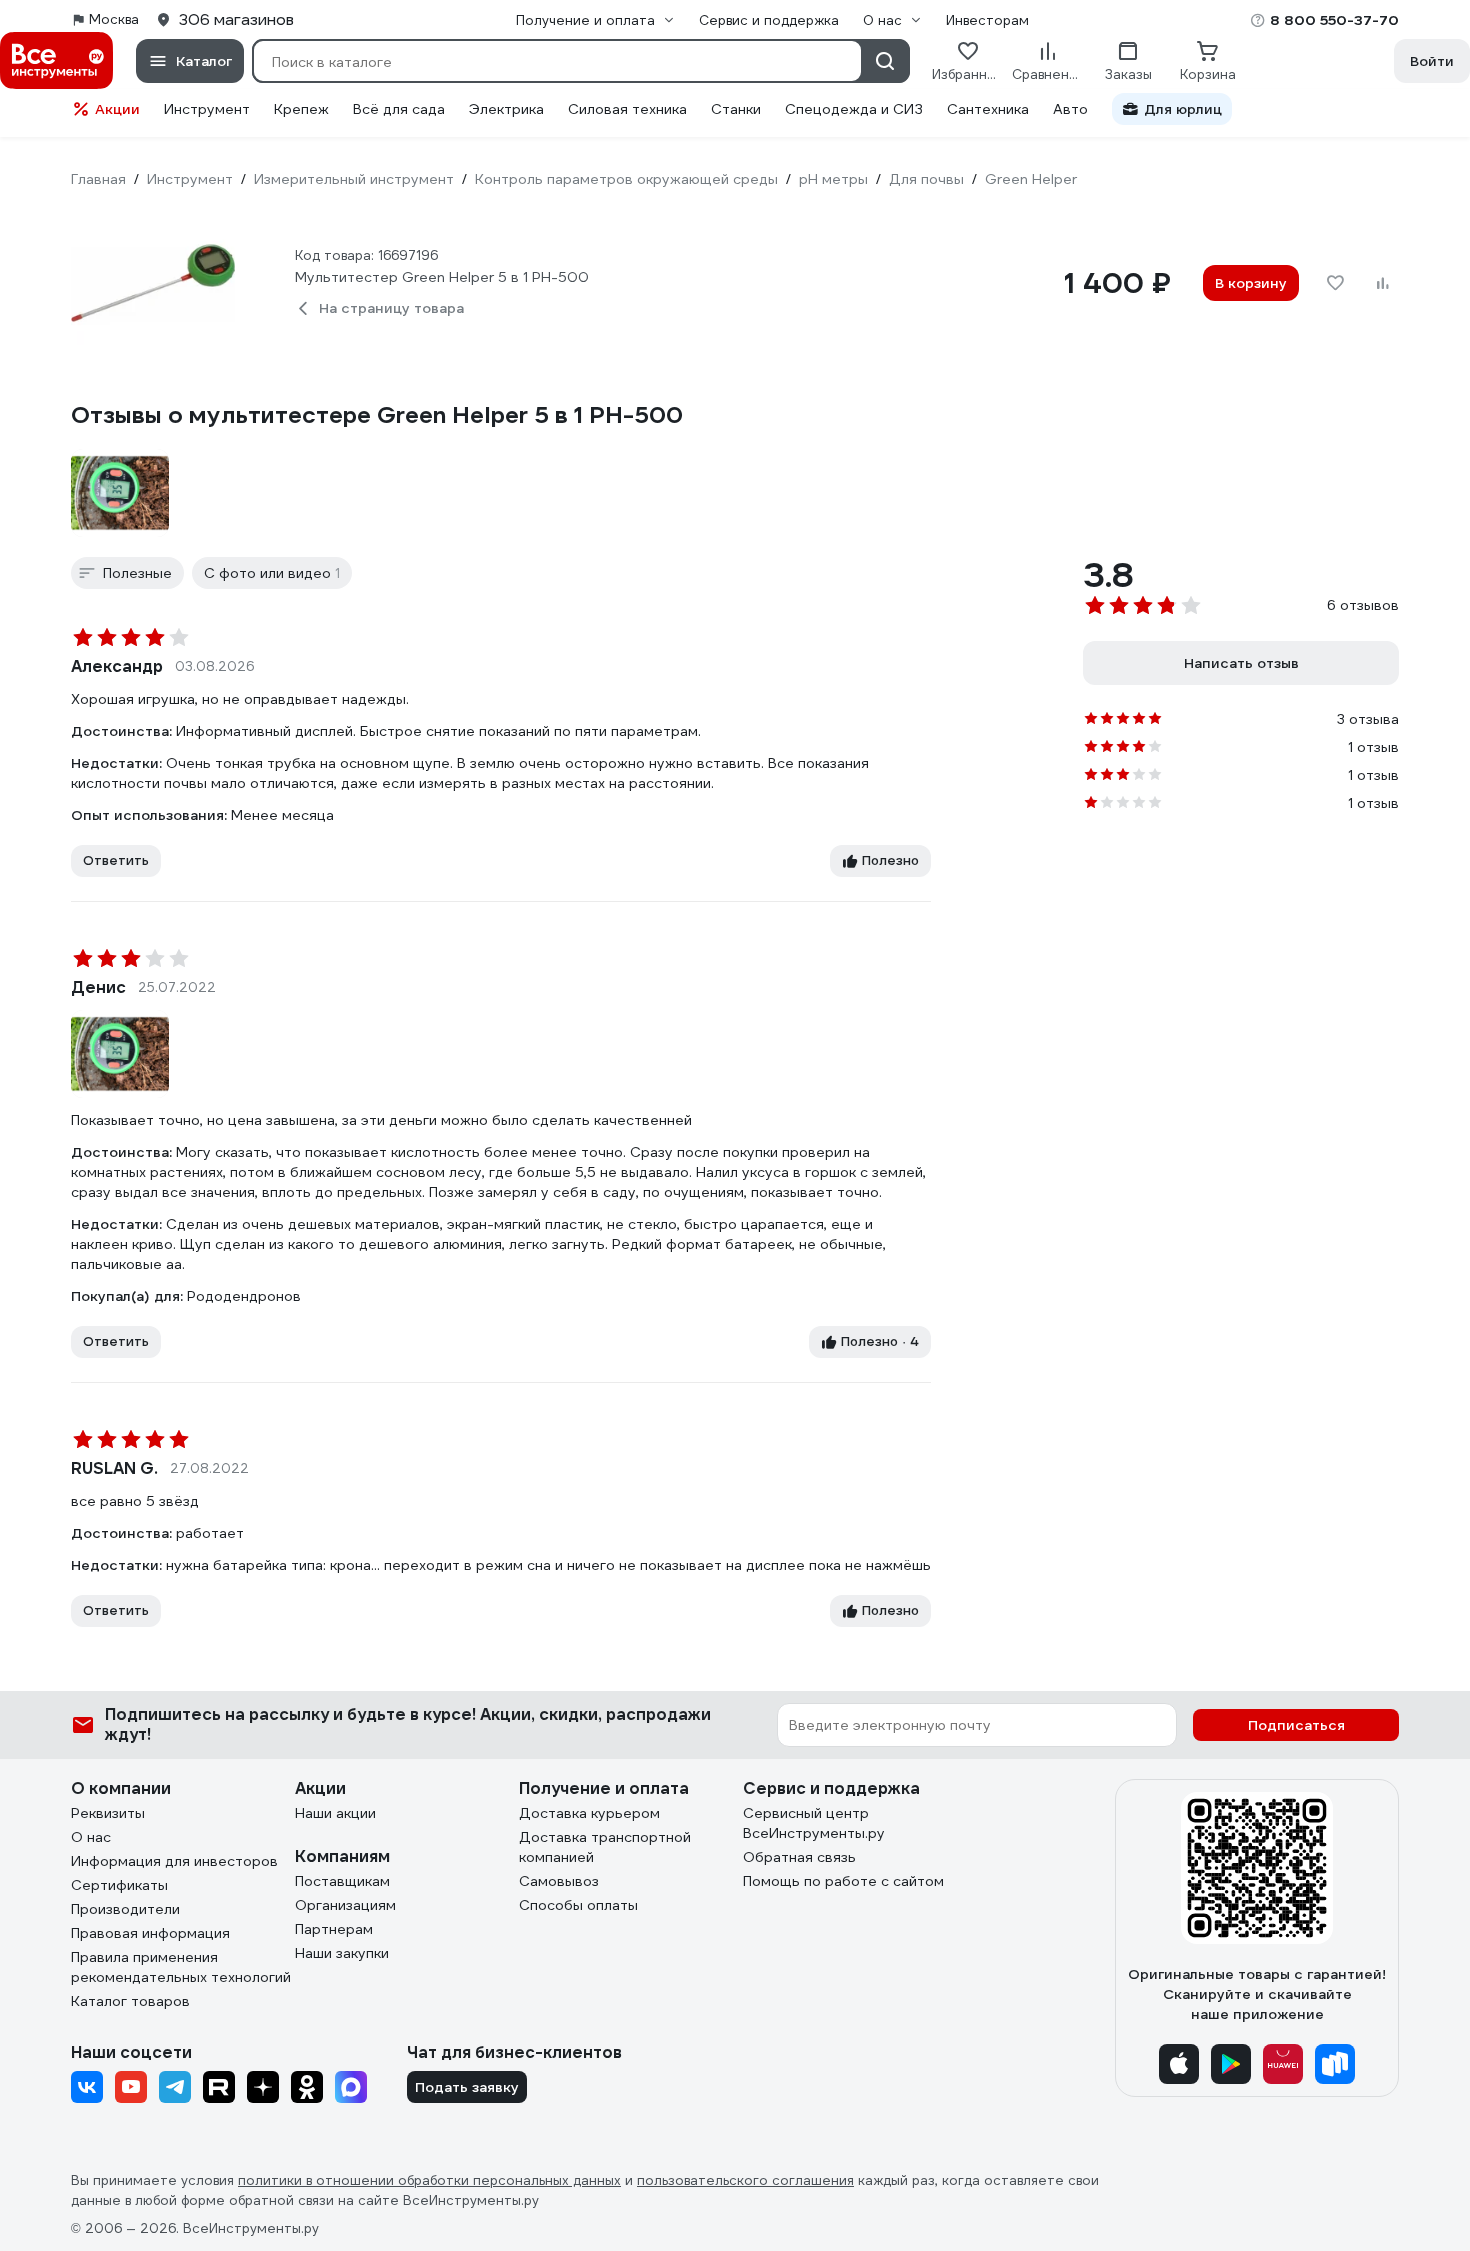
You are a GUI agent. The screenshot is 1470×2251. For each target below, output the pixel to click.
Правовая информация (150, 1933)
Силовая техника (627, 109)
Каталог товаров (130, 2001)
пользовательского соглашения (745, 2180)
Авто (1070, 109)
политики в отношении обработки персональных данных (429, 2180)
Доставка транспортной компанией (605, 1847)
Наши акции (335, 1813)
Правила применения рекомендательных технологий (181, 1967)
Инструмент (207, 109)
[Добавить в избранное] (1335, 283)
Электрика (506, 109)
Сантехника (988, 109)
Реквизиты (108, 1813)
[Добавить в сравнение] (1383, 283)
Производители (125, 1909)
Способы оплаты (578, 1905)
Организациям (345, 1905)
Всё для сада (399, 109)
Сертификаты (119, 1885)
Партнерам (334, 1929)
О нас (91, 1837)
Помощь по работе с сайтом (843, 1881)
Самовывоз (559, 1881)
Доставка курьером (589, 1813)
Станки (736, 109)
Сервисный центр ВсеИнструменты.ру (814, 1823)
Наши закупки (342, 1953)
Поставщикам (342, 1881)
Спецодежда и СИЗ (854, 109)
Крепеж (301, 109)
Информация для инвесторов (174, 1861)
